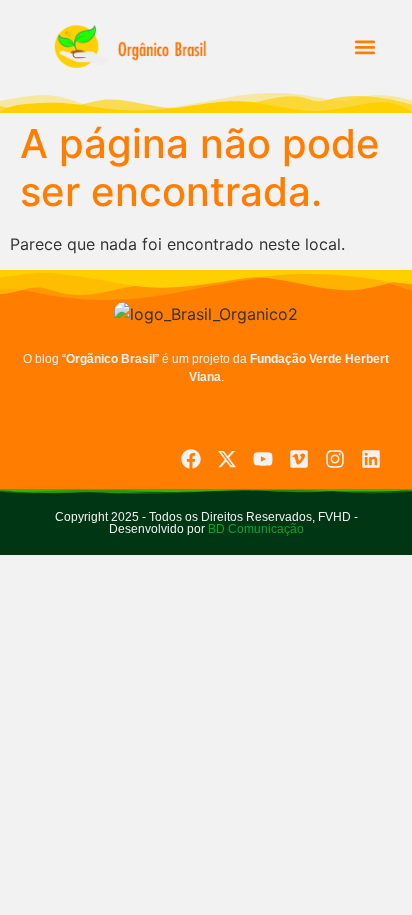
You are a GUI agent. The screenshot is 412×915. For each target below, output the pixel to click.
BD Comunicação (254, 529)
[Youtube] (263, 459)
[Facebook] (191, 459)
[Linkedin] (371, 459)
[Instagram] (335, 459)
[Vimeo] (299, 459)
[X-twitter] (227, 459)
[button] (364, 46)
